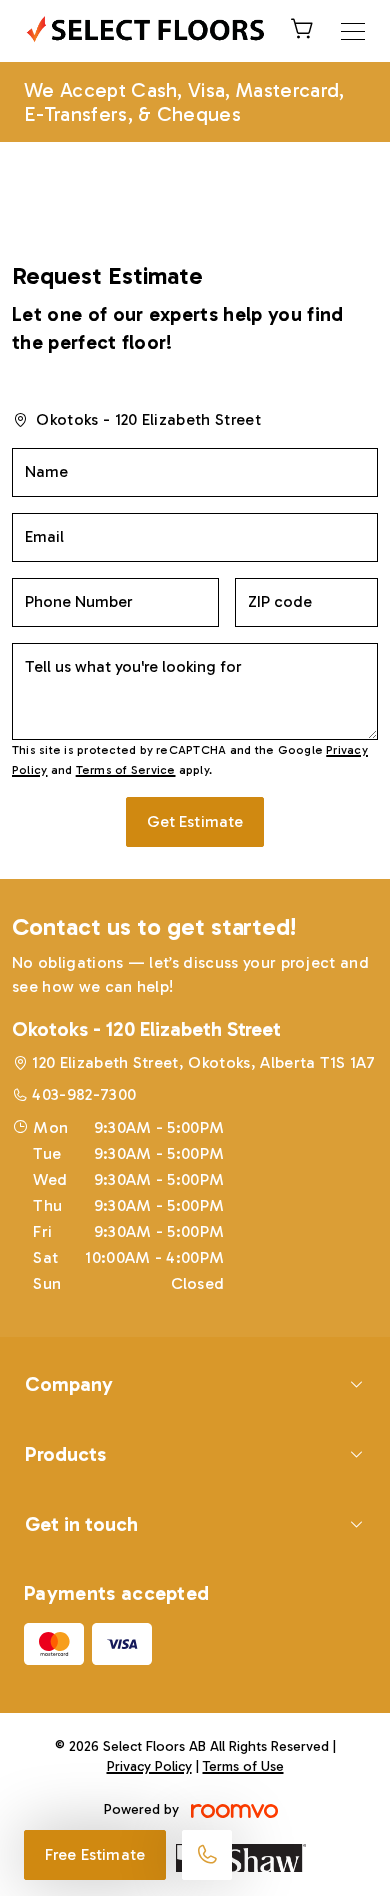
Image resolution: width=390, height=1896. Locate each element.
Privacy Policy (149, 1766)
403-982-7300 (84, 1094)
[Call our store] (207, 1855)
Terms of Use (243, 1766)
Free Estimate (95, 1854)
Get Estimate (195, 821)
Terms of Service (126, 770)
